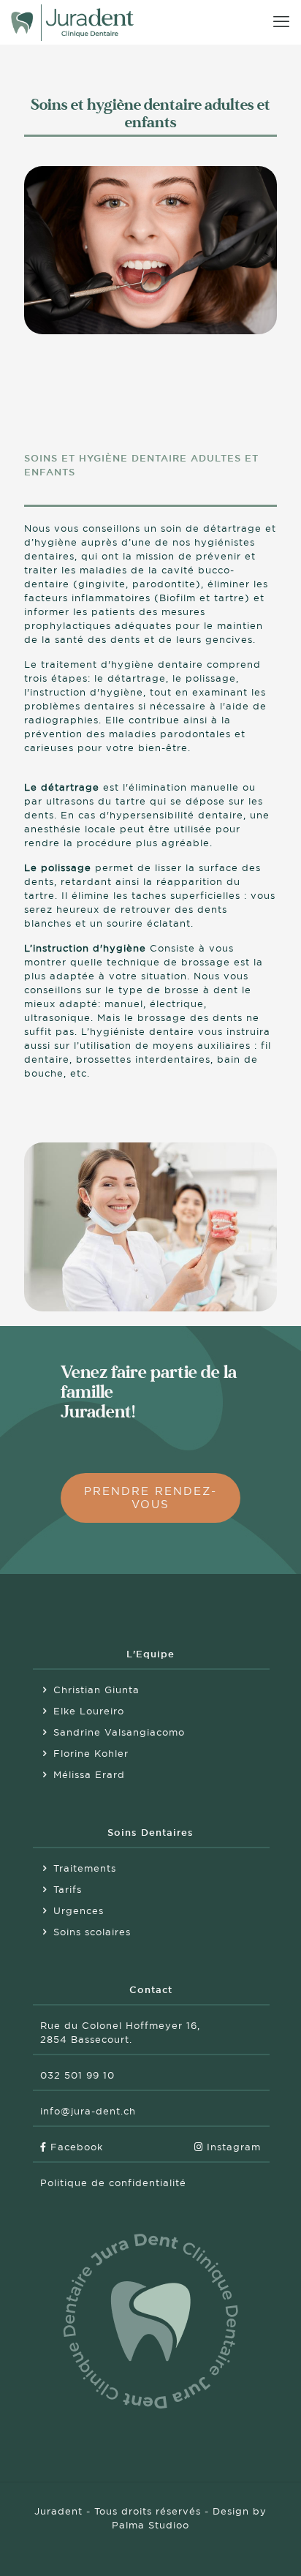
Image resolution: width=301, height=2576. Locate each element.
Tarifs (68, 1890)
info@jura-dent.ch (88, 2111)
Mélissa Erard (89, 1775)
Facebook (75, 2147)
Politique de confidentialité (113, 2183)
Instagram (232, 2147)
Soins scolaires (92, 1932)
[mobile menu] (281, 22)
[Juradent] (72, 22)
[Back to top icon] (271, 2546)
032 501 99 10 (77, 2075)
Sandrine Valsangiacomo (119, 1732)
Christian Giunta (96, 1690)
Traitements (85, 1868)
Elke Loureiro (89, 1711)
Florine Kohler (91, 1754)
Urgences (79, 1911)
